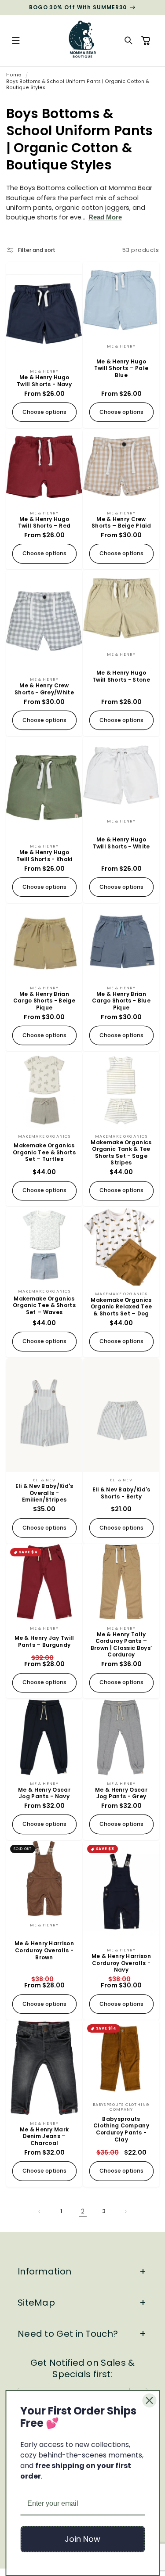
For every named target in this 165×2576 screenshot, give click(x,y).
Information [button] (44, 2271)
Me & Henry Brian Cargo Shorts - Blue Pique (121, 1001)
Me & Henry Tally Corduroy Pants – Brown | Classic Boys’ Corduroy (121, 1645)
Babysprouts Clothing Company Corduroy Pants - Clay (121, 2129)
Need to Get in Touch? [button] (68, 2334)
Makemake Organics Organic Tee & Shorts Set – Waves (44, 1306)
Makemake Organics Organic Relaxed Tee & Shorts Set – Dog (121, 1307)
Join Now (82, 2539)
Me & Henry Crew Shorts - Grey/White (44, 689)
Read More (105, 217)
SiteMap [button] (36, 2303)
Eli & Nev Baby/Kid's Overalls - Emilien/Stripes (44, 1493)
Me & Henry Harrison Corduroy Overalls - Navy (121, 1963)
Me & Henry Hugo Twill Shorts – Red (44, 522)
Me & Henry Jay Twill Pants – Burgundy (44, 1641)
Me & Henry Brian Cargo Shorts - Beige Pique (44, 1001)
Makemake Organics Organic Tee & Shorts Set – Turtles (44, 1152)
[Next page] (125, 2212)
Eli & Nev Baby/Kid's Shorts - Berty (121, 1493)
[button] (16, 41)
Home (14, 75)
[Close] (149, 2400)
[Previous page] (40, 2212)
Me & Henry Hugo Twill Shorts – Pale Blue (121, 368)
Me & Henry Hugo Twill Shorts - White (121, 843)
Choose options (44, 412)
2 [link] (83, 2211)
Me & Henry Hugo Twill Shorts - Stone (121, 676)
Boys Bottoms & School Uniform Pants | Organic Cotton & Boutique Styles (78, 84)
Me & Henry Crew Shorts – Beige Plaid (121, 522)
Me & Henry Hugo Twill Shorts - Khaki (44, 856)
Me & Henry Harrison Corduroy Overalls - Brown (44, 1950)
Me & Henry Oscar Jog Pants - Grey (121, 1793)
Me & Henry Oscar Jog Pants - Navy (44, 1793)
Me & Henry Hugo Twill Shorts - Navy (44, 381)
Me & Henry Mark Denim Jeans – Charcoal (44, 2136)
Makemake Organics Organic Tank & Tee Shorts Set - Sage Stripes (121, 1152)
